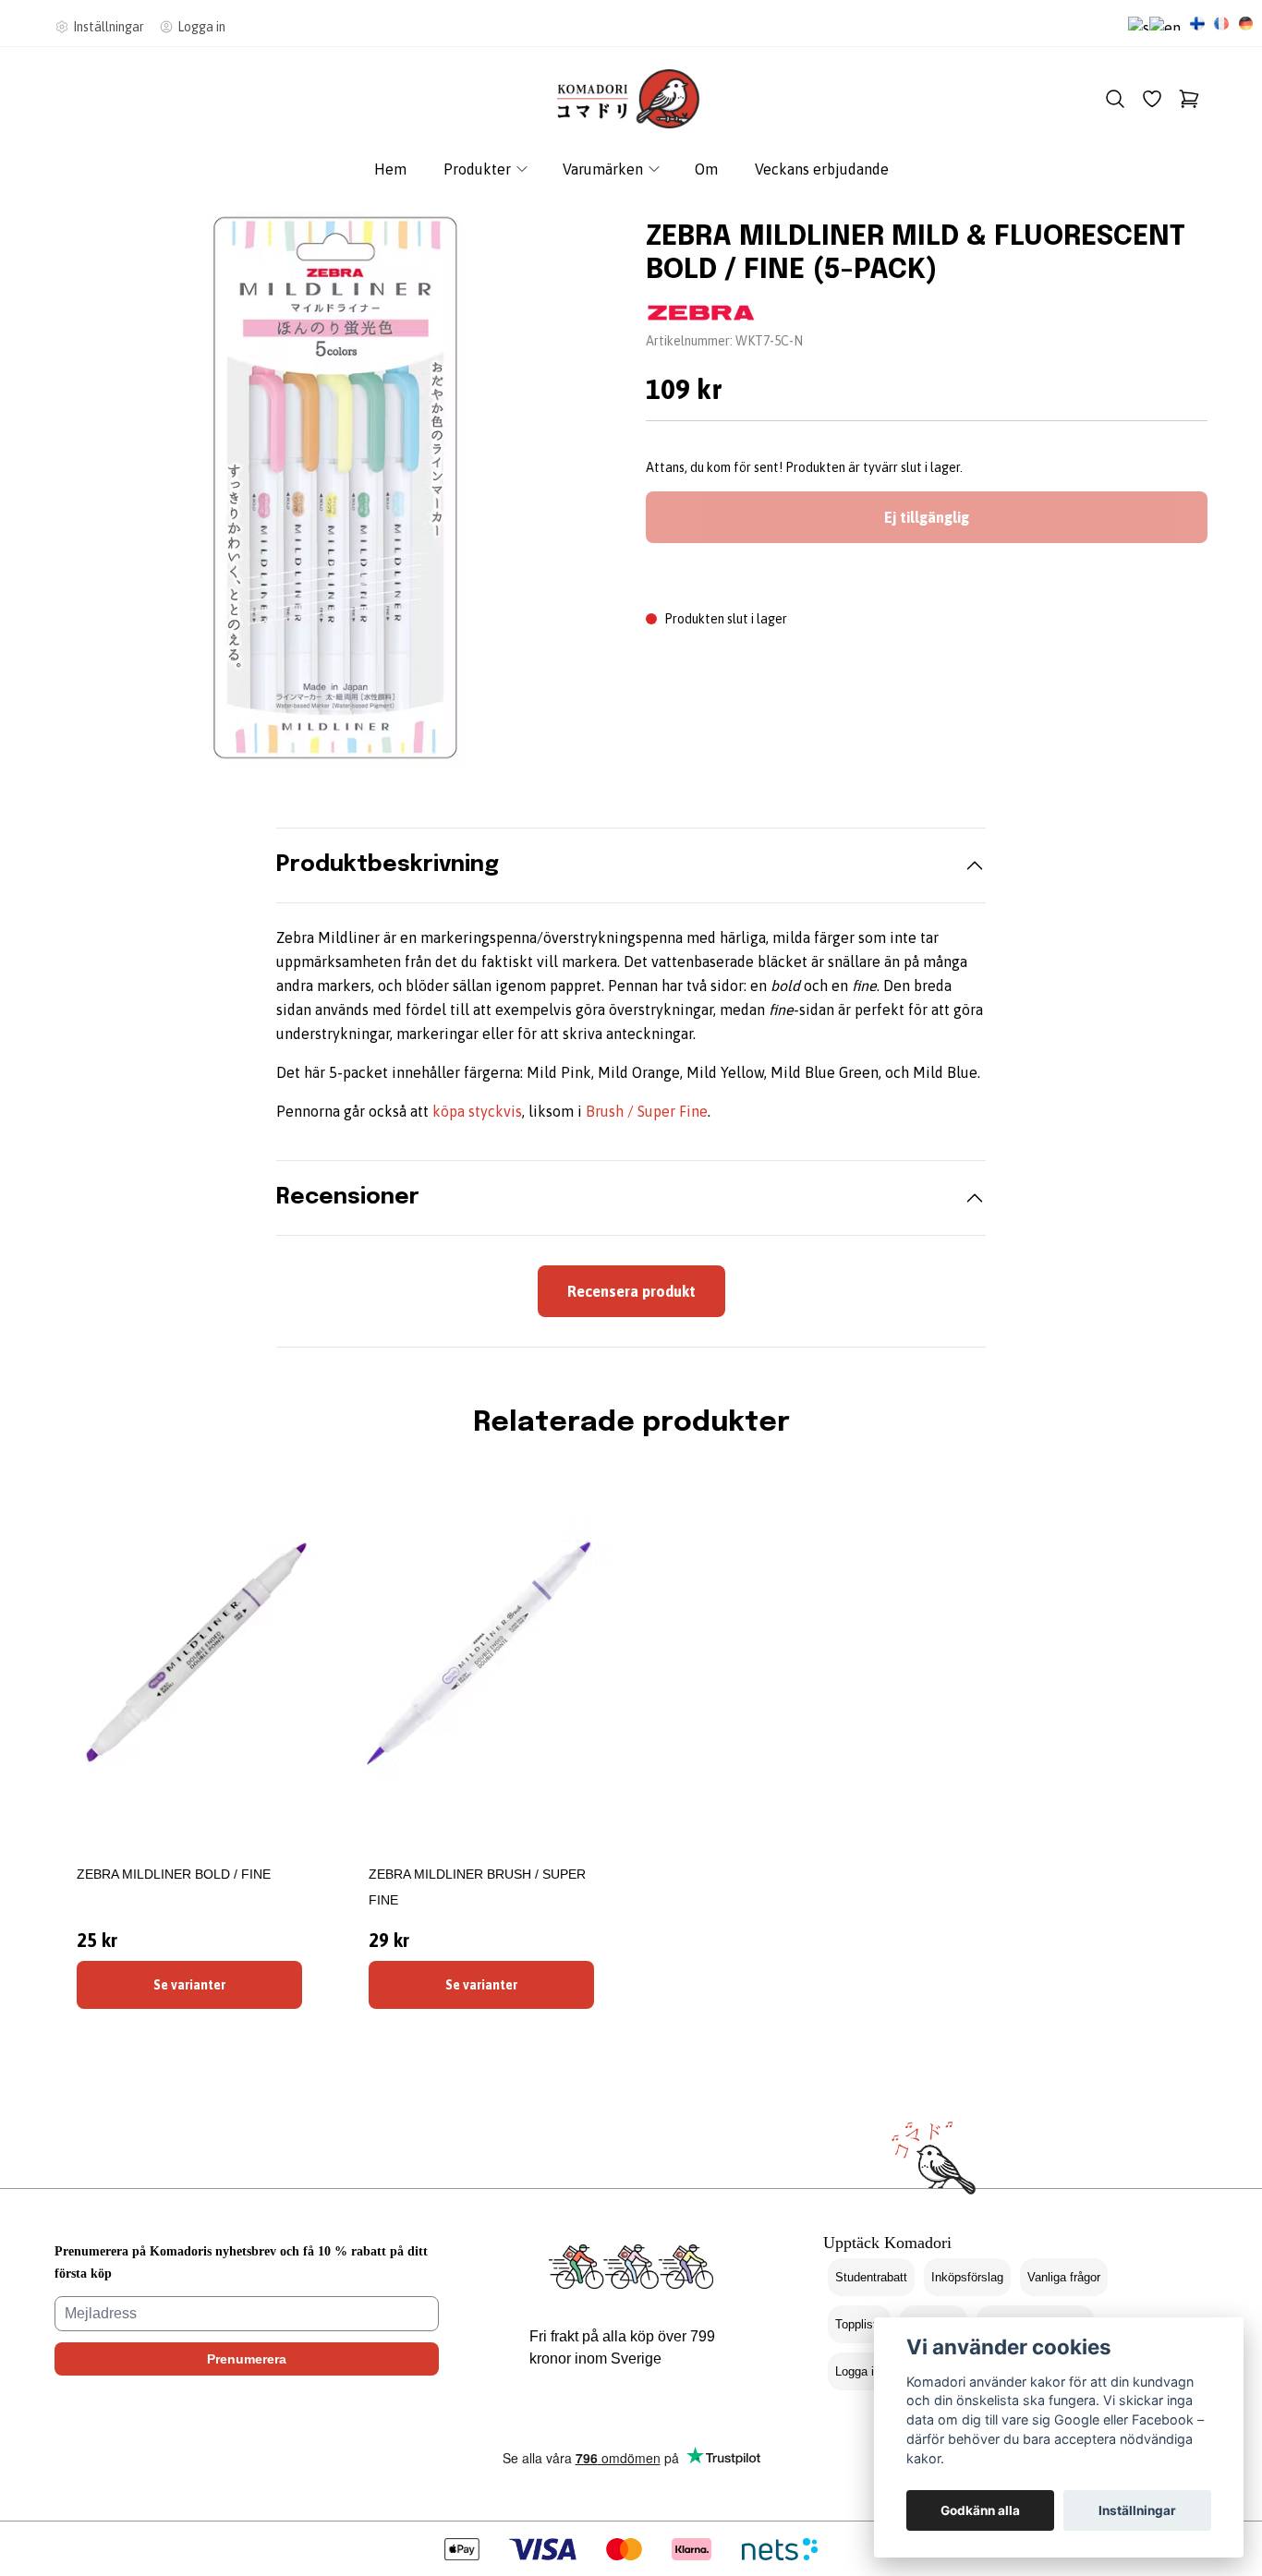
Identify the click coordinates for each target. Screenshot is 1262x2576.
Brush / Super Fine (647, 1111)
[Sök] (1115, 99)
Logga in (858, 2371)
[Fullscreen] (335, 488)
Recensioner (348, 1197)
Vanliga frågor (1064, 2277)
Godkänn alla (980, 2510)
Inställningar (1137, 2510)
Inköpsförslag (967, 2277)
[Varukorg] (1189, 99)
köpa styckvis (477, 1111)
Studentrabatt (871, 2277)
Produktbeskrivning (388, 865)
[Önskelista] (1152, 99)
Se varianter (189, 1985)
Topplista (859, 2324)
